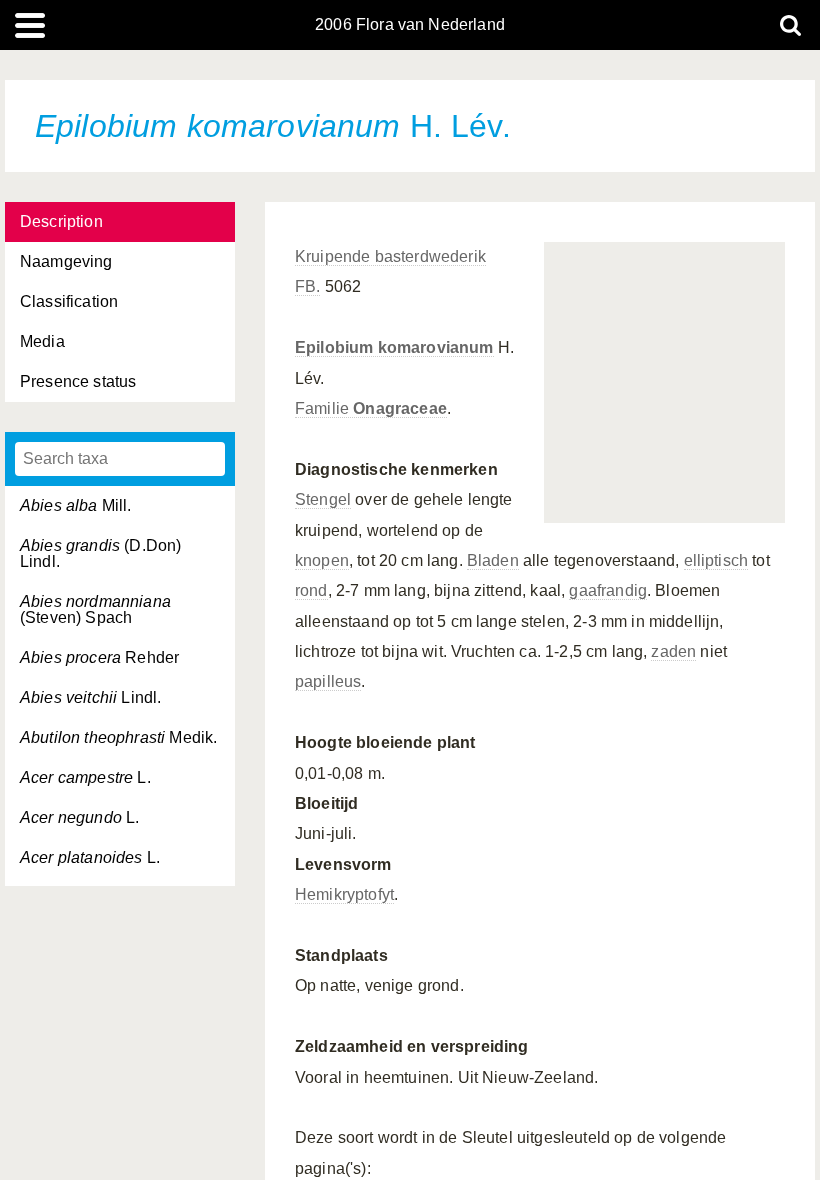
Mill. (76, 505)
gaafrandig (608, 590)
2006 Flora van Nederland (410, 25)
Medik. (118, 737)
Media (42, 341)
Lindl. (90, 697)
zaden (673, 651)
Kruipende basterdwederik (390, 256)
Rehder (99, 657)
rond (311, 590)
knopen (322, 560)
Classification (69, 301)
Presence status (78, 381)
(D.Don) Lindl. (100, 553)
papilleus (328, 681)
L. (85, 777)
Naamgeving (66, 261)
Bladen (493, 560)
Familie (371, 408)
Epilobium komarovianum (394, 347)
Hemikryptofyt (344, 894)
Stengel (323, 499)
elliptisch (716, 560)
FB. (307, 286)
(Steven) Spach (95, 609)
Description (61, 221)
